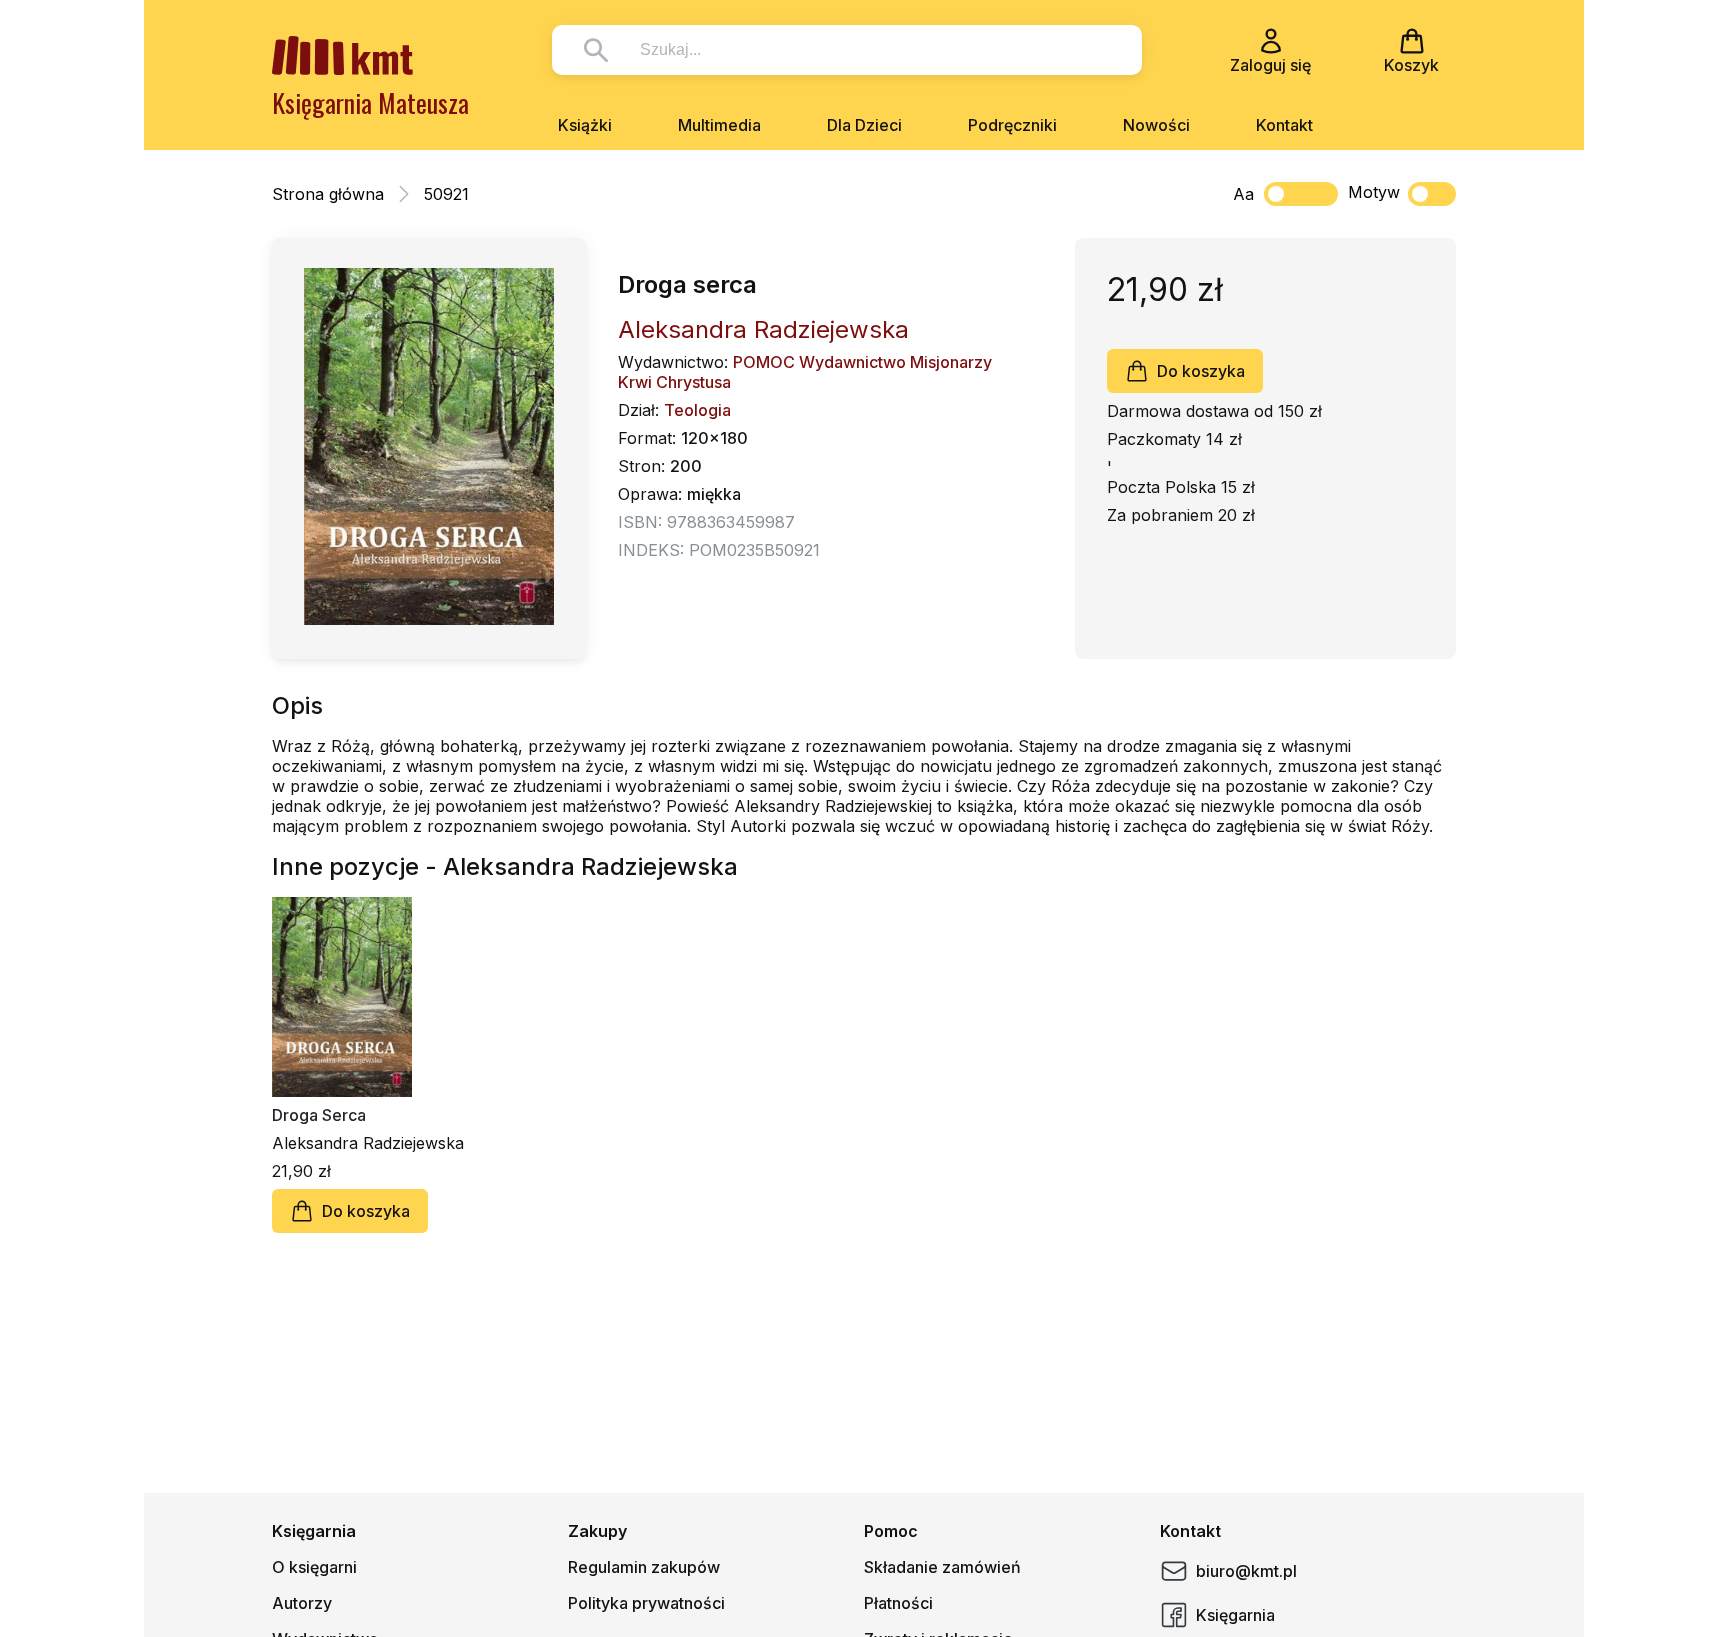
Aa (1243, 194)
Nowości (1156, 125)
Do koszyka (1201, 371)
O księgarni (314, 1567)
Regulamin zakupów (644, 1567)
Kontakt (1284, 125)
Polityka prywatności (646, 1603)
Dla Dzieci (864, 125)
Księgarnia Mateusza (370, 102)
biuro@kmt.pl (1246, 1571)
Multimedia (719, 125)
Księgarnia (1235, 1615)
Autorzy (302, 1603)
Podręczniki (1012, 125)
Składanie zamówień (942, 1567)
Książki (585, 125)
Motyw (1374, 192)
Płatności (898, 1603)
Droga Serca (319, 1115)
